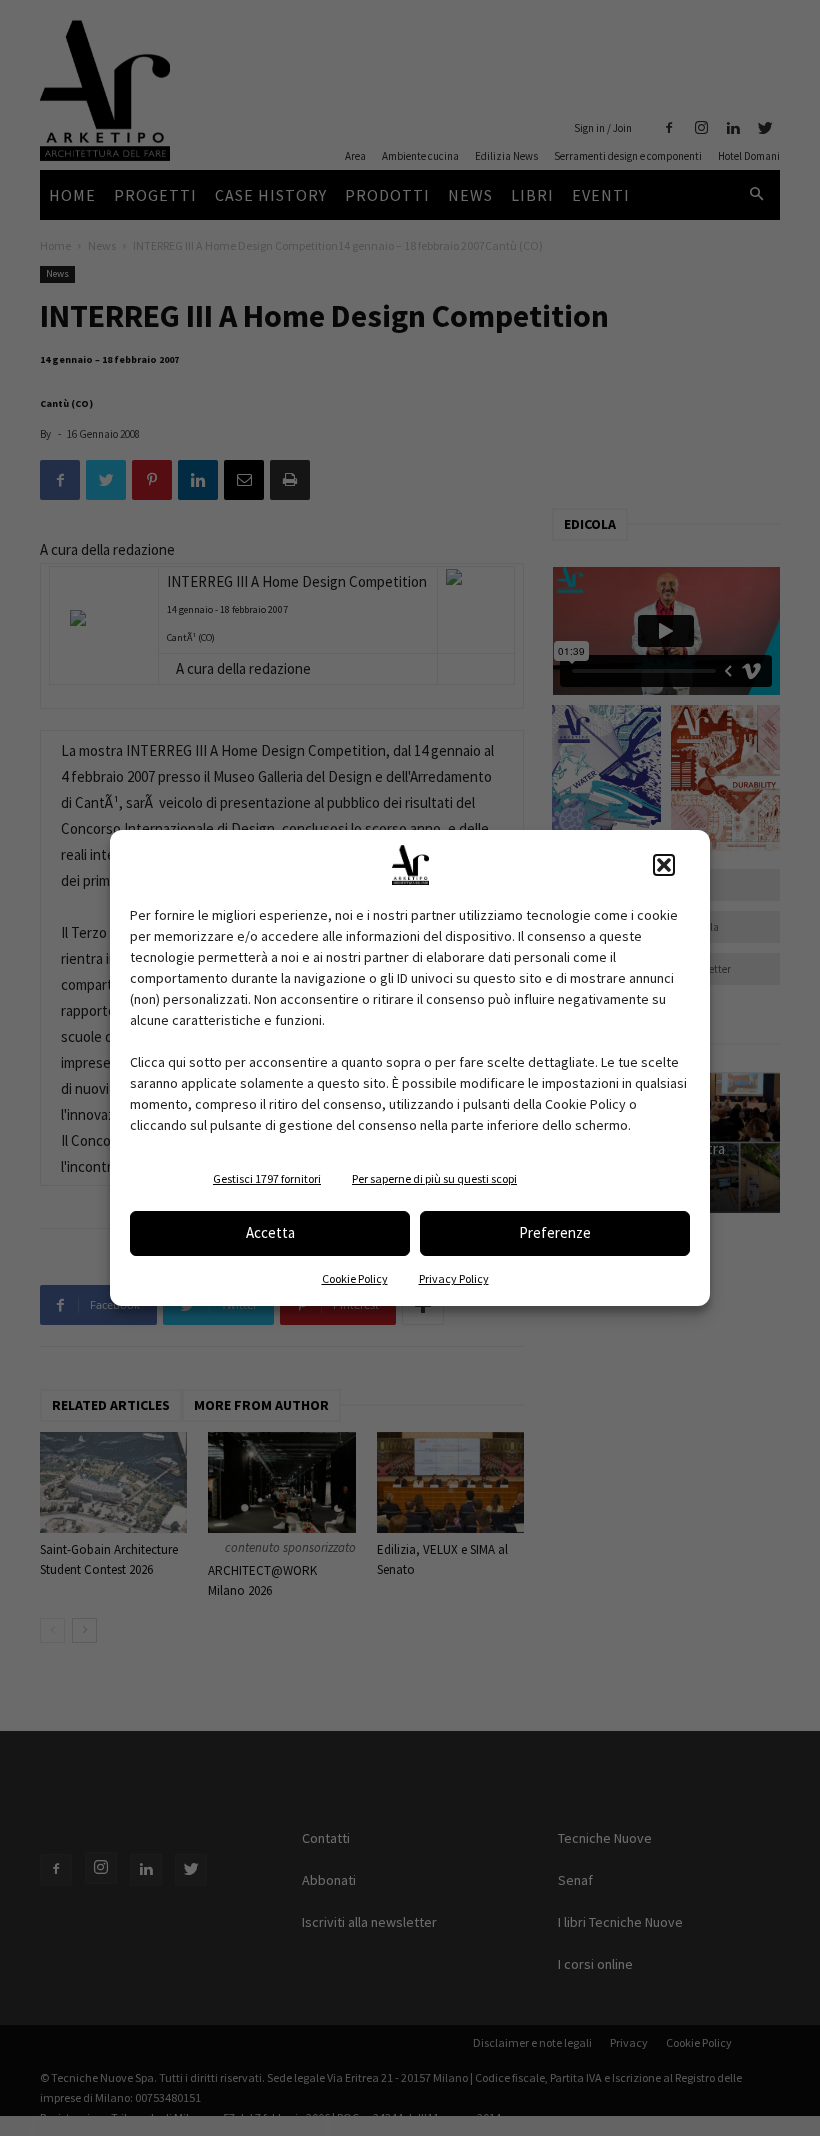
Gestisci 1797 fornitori (267, 1178)
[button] (664, 865)
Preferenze (555, 1232)
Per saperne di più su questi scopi (434, 1178)
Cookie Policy (355, 1278)
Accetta (270, 1232)
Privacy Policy (454, 1278)
